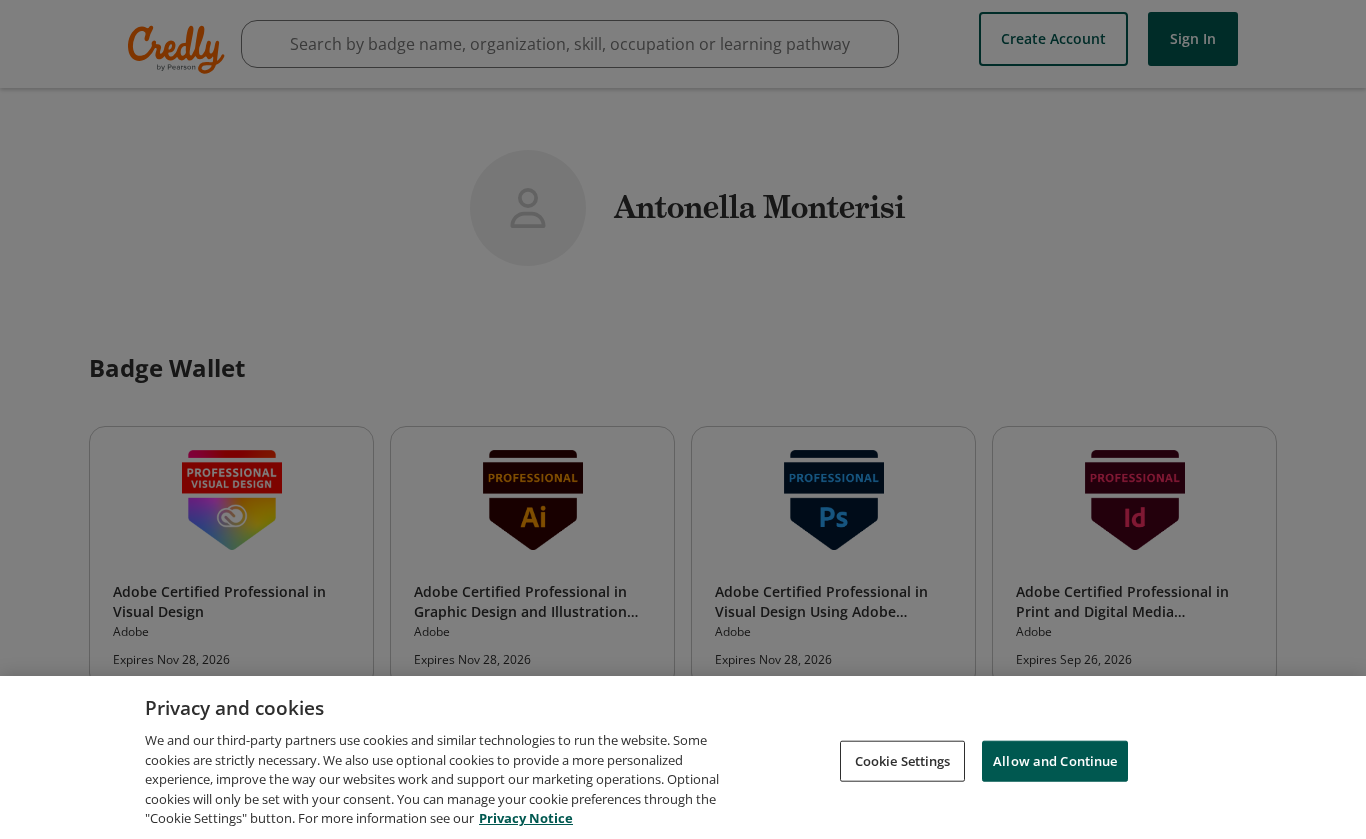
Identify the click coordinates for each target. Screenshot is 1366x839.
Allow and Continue (1055, 760)
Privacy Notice (526, 818)
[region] (683, 757)
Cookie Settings (903, 760)
